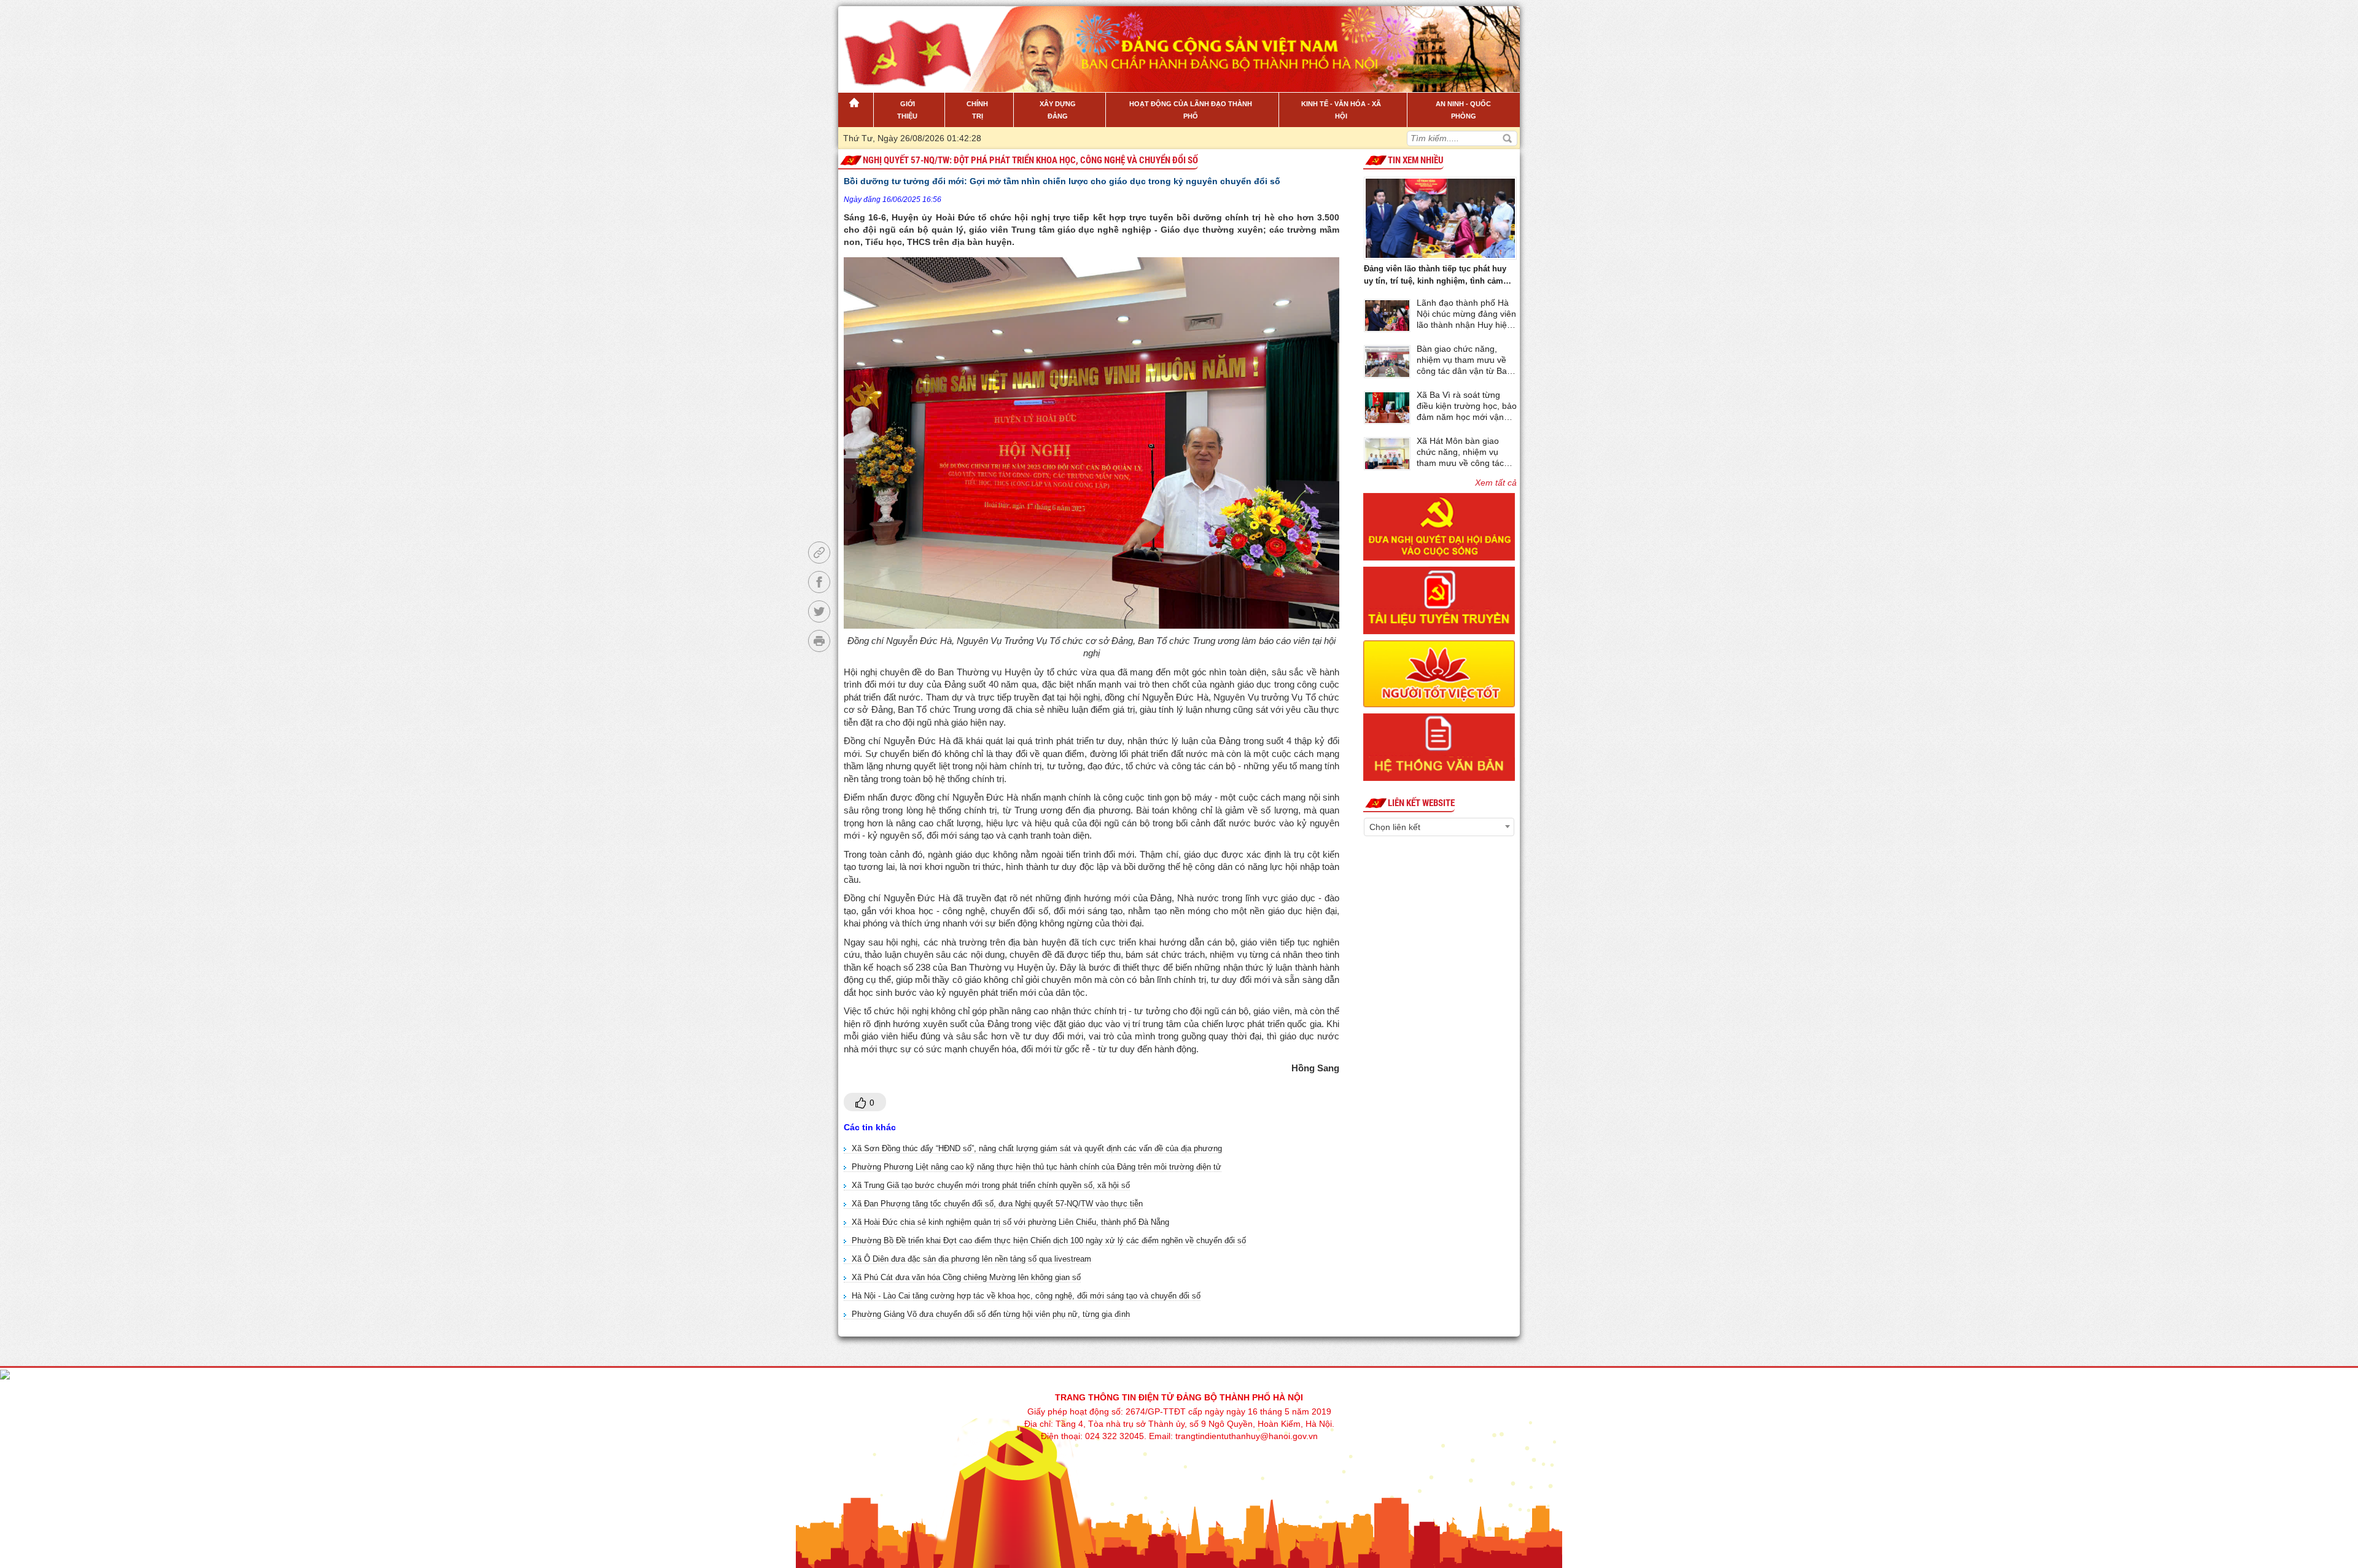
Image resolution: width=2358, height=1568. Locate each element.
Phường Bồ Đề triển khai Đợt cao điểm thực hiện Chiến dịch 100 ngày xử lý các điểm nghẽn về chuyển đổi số (1049, 1240)
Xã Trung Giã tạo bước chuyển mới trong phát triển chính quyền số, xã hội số (991, 1185)
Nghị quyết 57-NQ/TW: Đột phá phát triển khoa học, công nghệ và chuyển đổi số (1030, 160)
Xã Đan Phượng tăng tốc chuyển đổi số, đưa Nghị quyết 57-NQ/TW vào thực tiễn (997, 1204)
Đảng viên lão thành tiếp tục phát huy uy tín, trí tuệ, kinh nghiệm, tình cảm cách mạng (1435, 276)
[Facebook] (819, 582)
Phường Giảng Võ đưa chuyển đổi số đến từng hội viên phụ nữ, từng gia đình (991, 1314)
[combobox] (1439, 827)
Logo (901, 42)
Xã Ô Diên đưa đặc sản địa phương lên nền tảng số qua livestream (971, 1259)
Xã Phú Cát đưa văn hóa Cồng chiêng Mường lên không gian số (966, 1277)
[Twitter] (819, 611)
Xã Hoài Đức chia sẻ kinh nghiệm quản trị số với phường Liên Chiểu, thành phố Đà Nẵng (1010, 1222)
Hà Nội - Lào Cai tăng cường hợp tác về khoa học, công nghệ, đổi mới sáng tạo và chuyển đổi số (1026, 1296)
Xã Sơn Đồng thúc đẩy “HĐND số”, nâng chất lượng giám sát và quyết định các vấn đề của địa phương (1037, 1148)
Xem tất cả (1496, 483)
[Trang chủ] (856, 110)
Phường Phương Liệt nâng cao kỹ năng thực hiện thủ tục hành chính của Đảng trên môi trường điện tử (1037, 1167)
